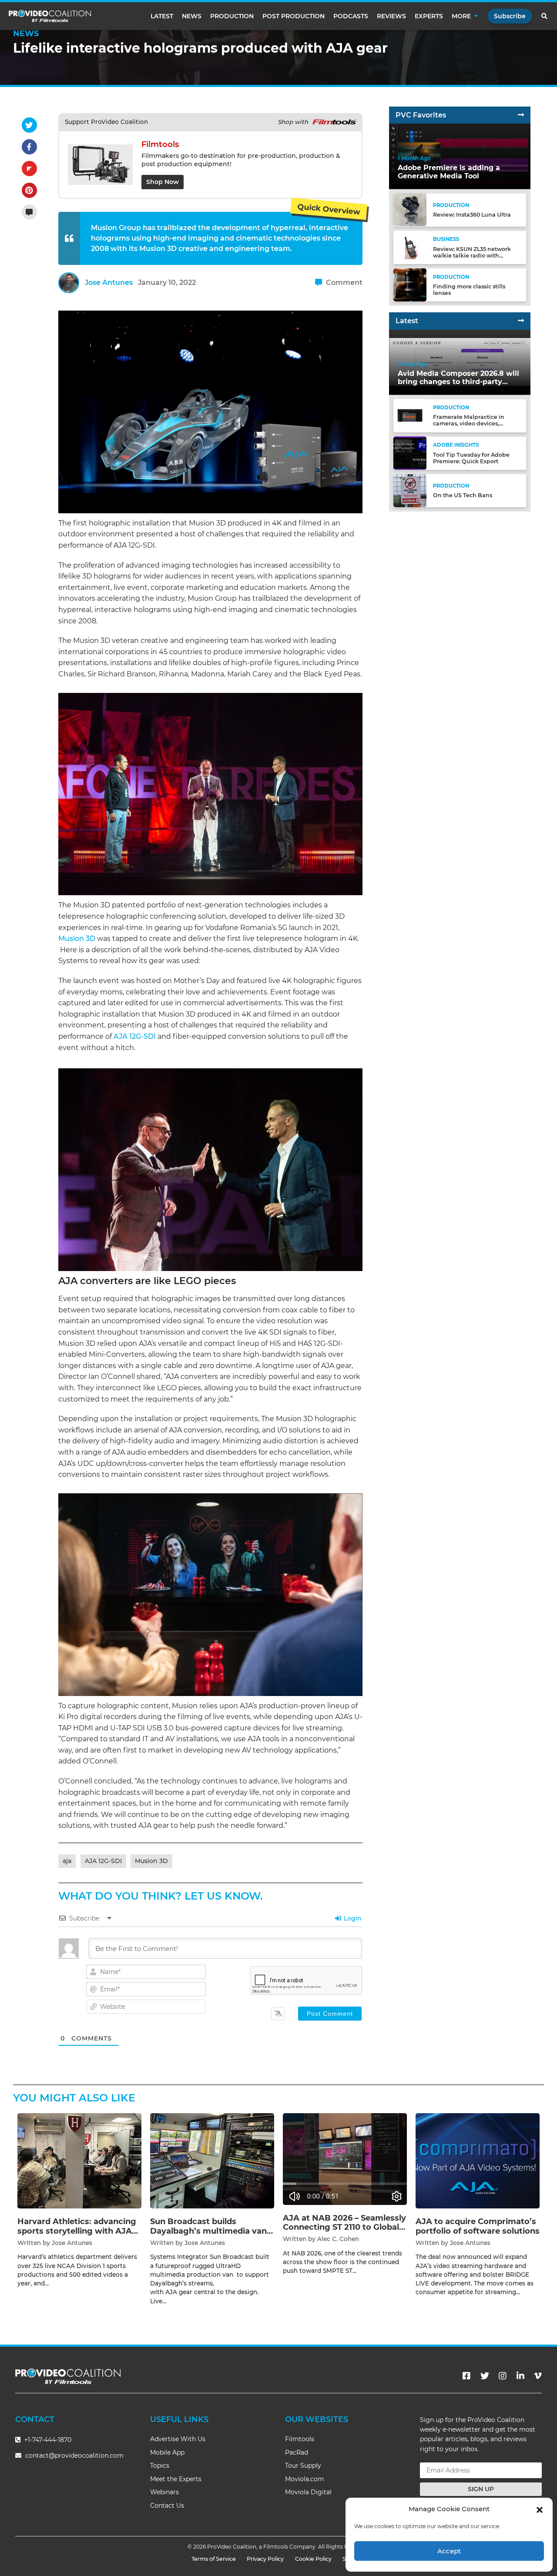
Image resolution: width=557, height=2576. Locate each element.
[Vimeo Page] (538, 2376)
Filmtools (300, 2439)
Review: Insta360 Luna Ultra (472, 215)
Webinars (164, 2492)
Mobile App (167, 2452)
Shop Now (163, 182)
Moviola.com (305, 2479)
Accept (449, 2551)
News (192, 16)
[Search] (545, 16)
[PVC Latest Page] (521, 321)
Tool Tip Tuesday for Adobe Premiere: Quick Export (471, 458)
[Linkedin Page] (520, 2376)
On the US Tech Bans (463, 495)
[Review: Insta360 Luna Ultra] (410, 209)
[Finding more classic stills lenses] (410, 284)
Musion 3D (77, 938)
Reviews (391, 16)
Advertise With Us (178, 2439)
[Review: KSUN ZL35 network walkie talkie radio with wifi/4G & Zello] (410, 247)
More (461, 16)
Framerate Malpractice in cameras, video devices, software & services (469, 423)
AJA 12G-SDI (135, 1036)
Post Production (294, 16)
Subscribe (510, 16)
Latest (162, 16)
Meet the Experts (176, 2479)
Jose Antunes (109, 283)
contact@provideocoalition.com (74, 2456)
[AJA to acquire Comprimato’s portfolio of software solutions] (478, 2160)
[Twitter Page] (485, 2376)
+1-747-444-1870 (47, 2440)
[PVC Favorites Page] (521, 115)
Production (232, 16)
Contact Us (167, 2506)
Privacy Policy (265, 2559)
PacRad (297, 2452)
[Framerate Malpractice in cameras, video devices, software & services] (410, 415)
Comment (343, 283)
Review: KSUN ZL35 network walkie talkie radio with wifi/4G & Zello (472, 255)
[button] (540, 2509)
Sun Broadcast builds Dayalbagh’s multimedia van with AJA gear (208, 2231)
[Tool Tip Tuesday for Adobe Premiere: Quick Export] (410, 453)
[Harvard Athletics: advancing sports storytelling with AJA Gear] (79, 2160)
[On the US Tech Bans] (410, 490)
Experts (429, 16)
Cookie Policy (313, 2559)
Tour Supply (303, 2466)
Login (352, 1918)
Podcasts (351, 16)
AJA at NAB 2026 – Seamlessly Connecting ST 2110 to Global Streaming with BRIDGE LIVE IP (344, 2232)
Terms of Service (214, 2559)
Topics (160, 2466)
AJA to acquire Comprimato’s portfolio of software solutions (478, 2226)
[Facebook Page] (466, 2376)
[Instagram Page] (503, 2376)
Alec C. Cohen (338, 2239)
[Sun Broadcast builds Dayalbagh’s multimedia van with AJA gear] (212, 2160)
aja (67, 1861)
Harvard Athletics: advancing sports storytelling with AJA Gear (77, 2231)
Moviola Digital (308, 2492)
